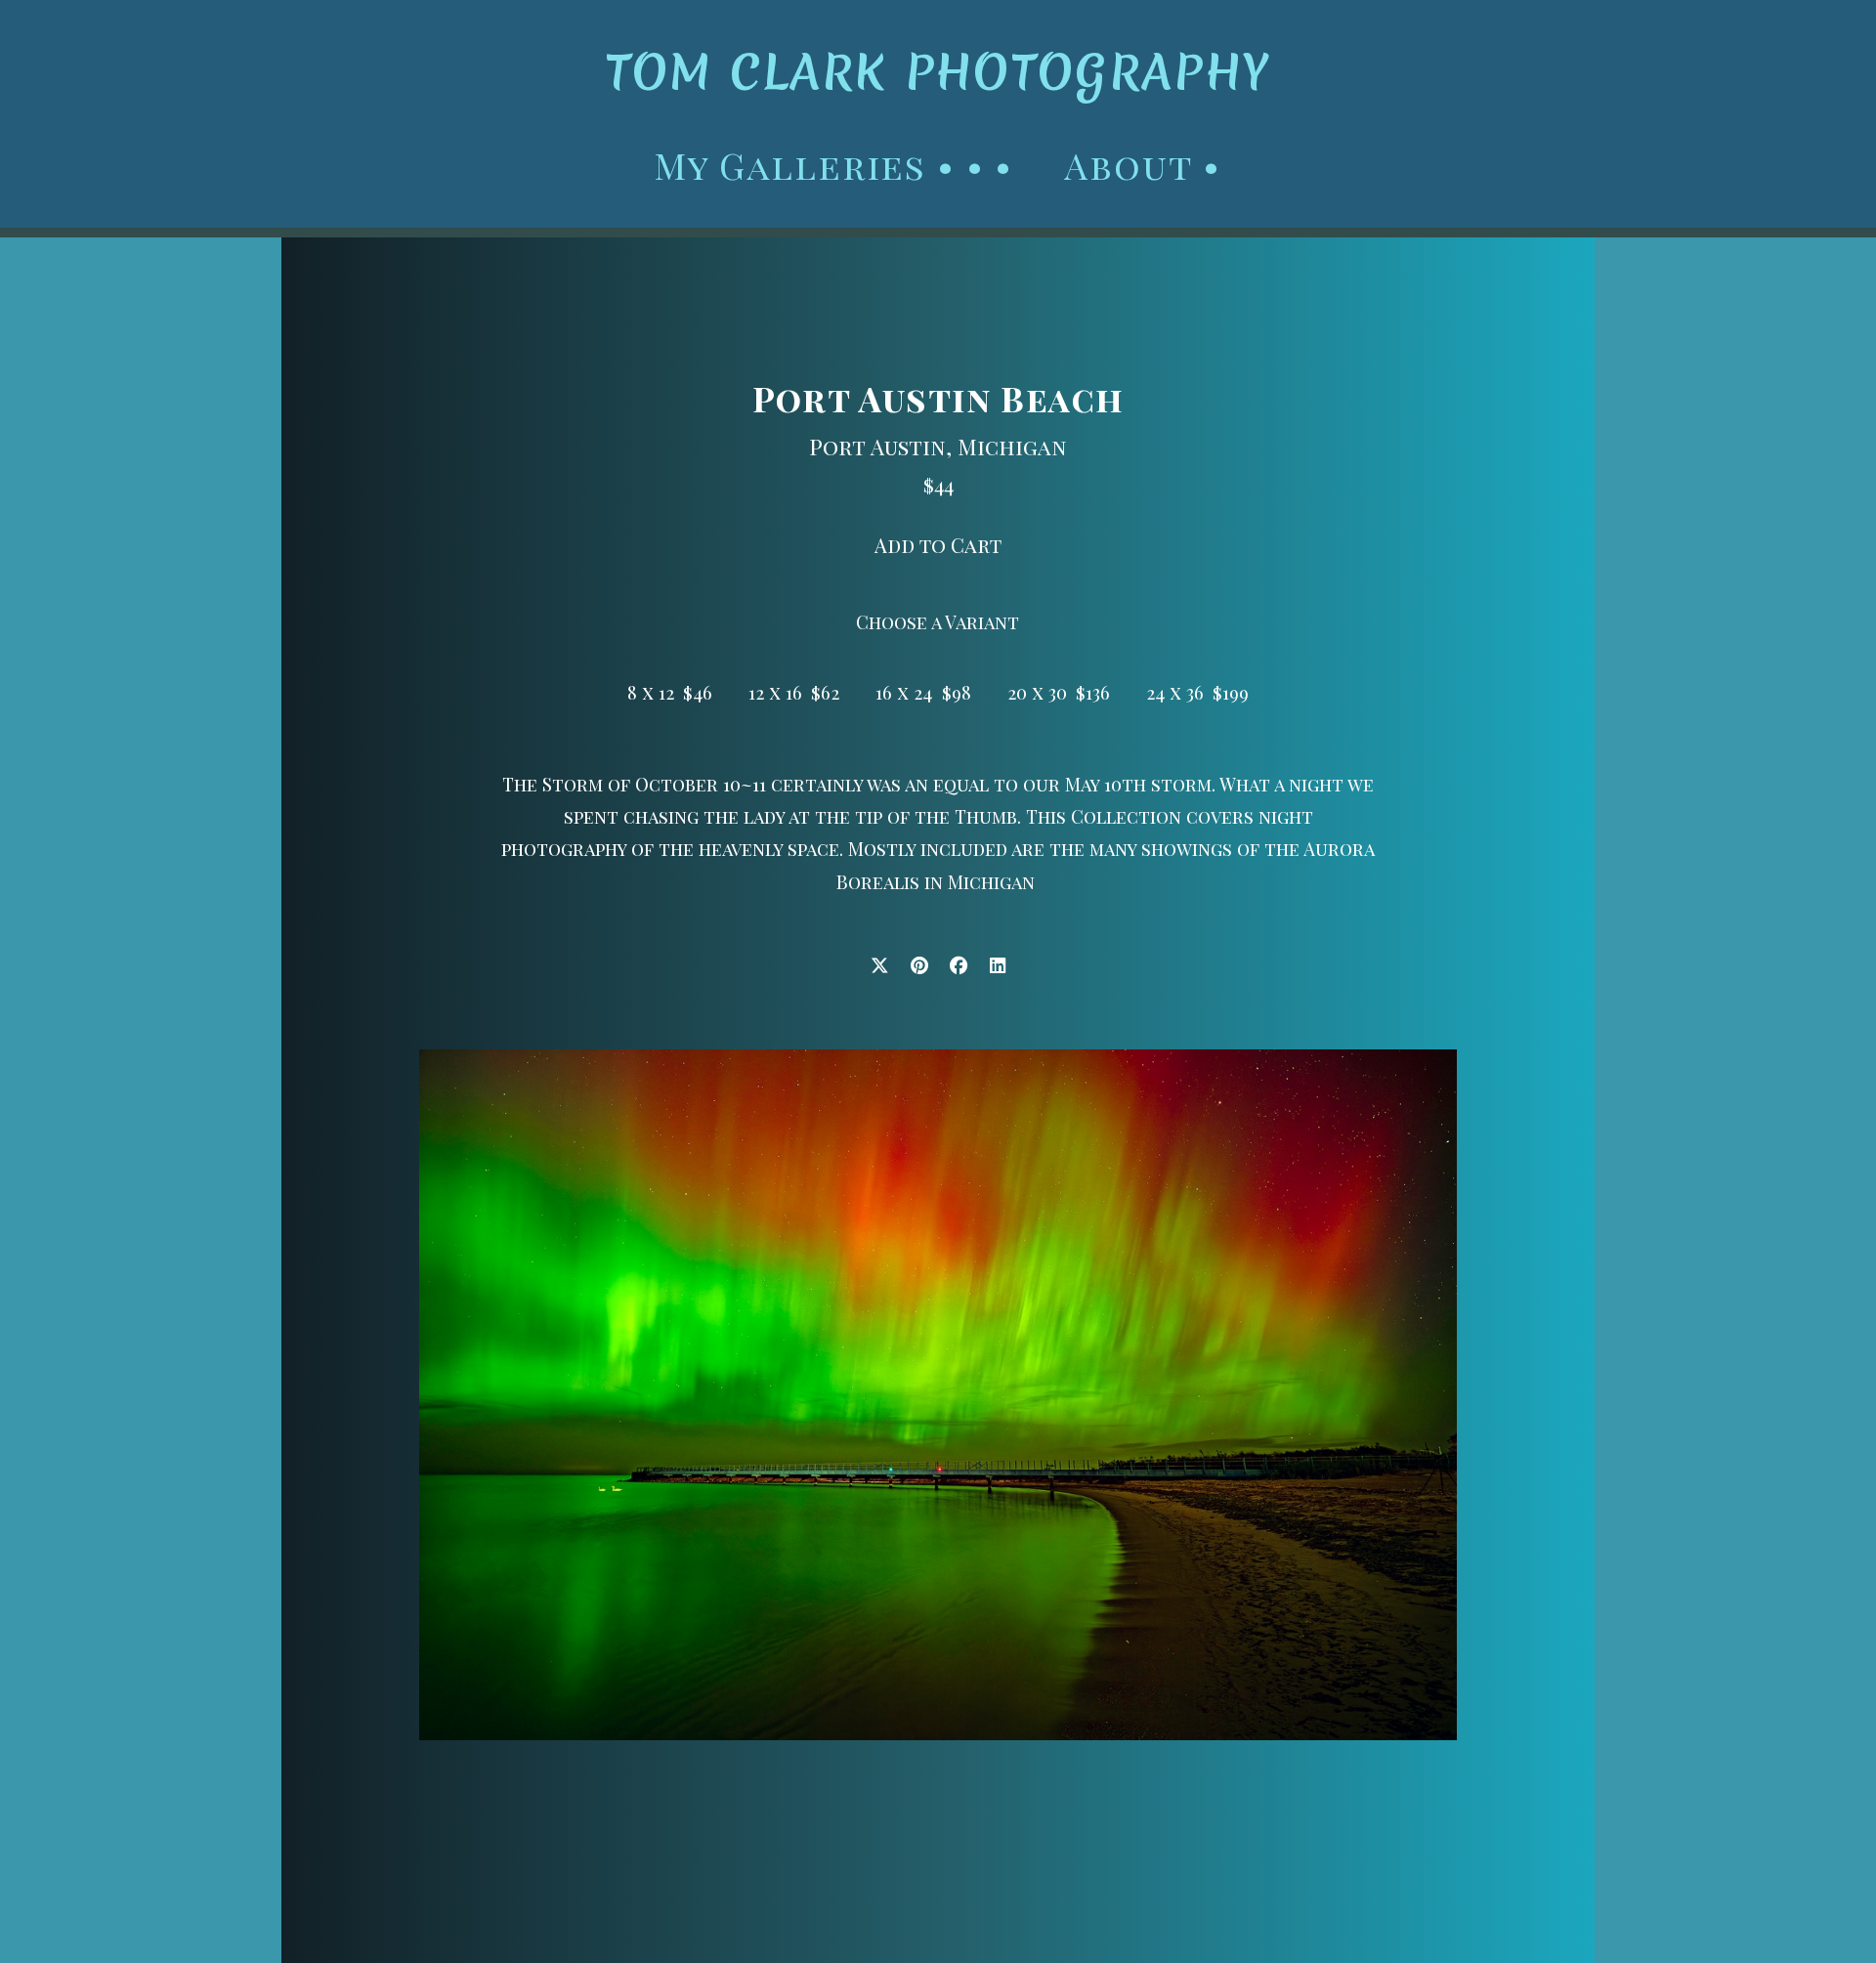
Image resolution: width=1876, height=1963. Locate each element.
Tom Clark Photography (938, 72)
